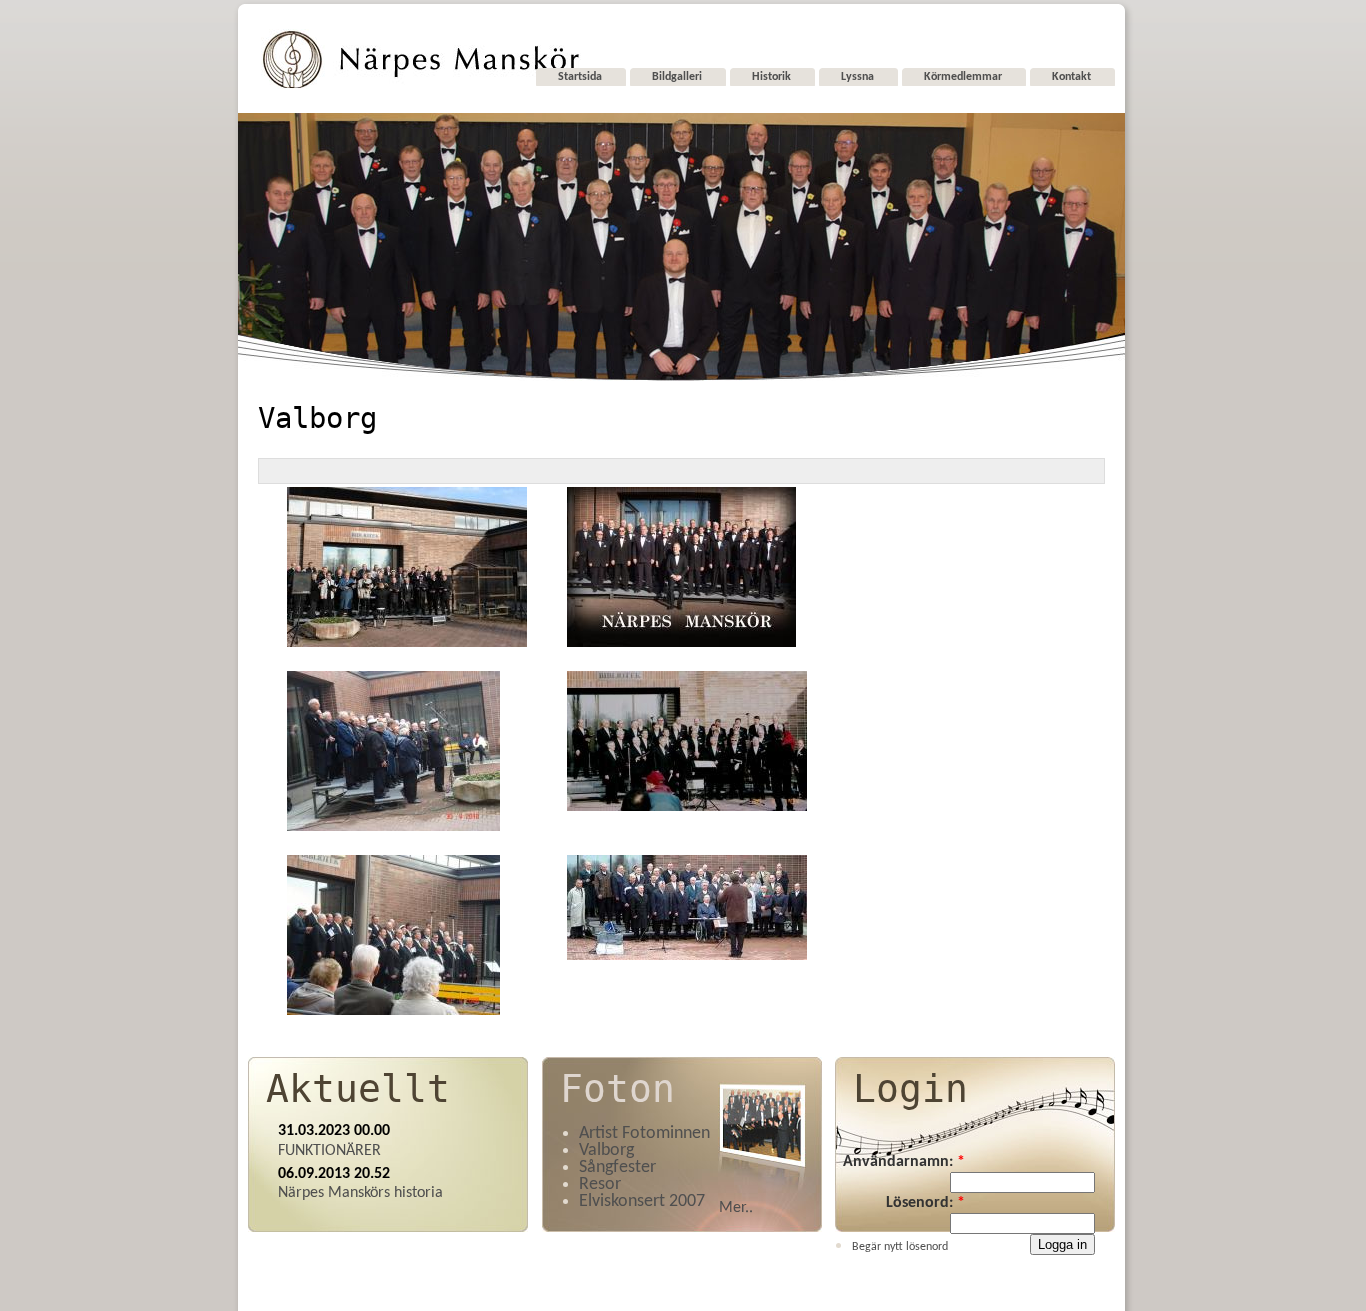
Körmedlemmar (963, 77)
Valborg (606, 1150)
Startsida (580, 77)
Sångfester (617, 1167)
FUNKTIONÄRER (329, 1151)
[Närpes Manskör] (421, 85)
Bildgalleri (677, 77)
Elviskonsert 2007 (642, 1201)
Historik (771, 77)
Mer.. (736, 1208)
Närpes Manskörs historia (360, 1193)
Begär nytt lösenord (900, 1247)
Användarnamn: (904, 1162)
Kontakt (1071, 77)
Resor (600, 1184)
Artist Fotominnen (644, 1133)
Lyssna (857, 77)
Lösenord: (925, 1203)
